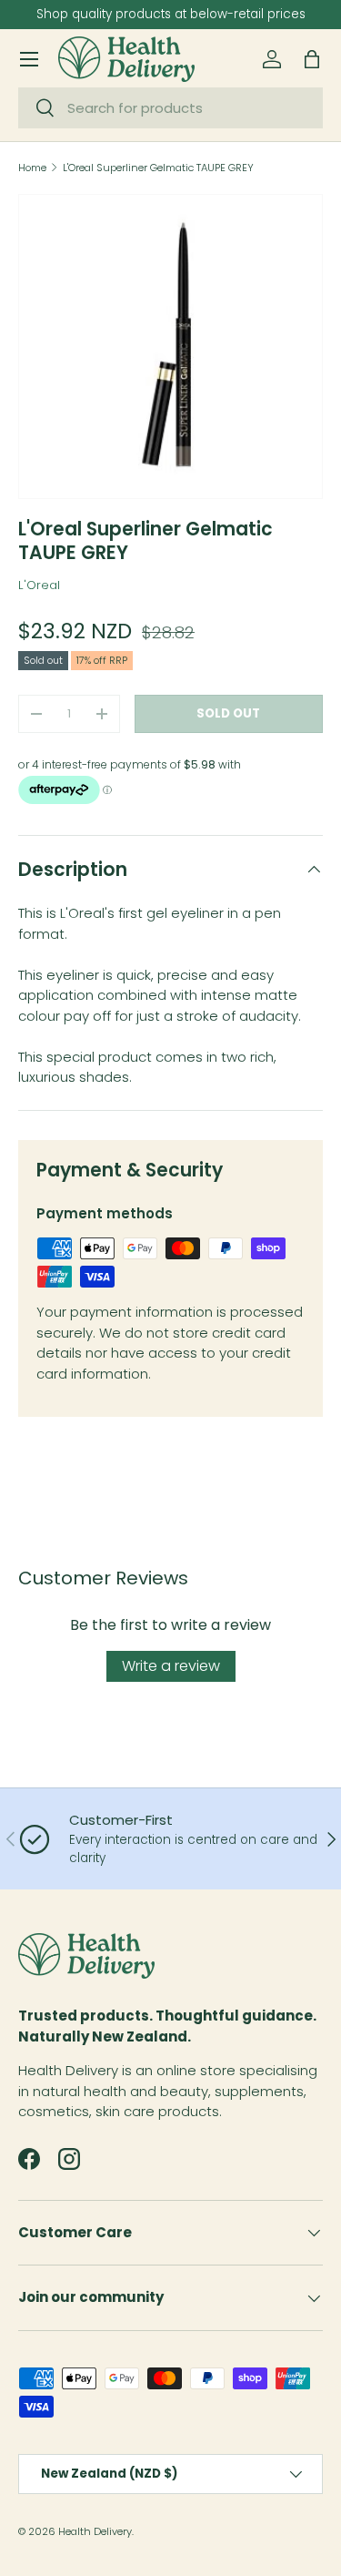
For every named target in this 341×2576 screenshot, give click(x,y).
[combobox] (170, 108)
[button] (312, 59)
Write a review (171, 1666)
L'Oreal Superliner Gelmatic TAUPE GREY (158, 168)
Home (32, 168)
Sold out (228, 713)
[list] (170, 346)
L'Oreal (39, 585)
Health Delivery (95, 2531)
